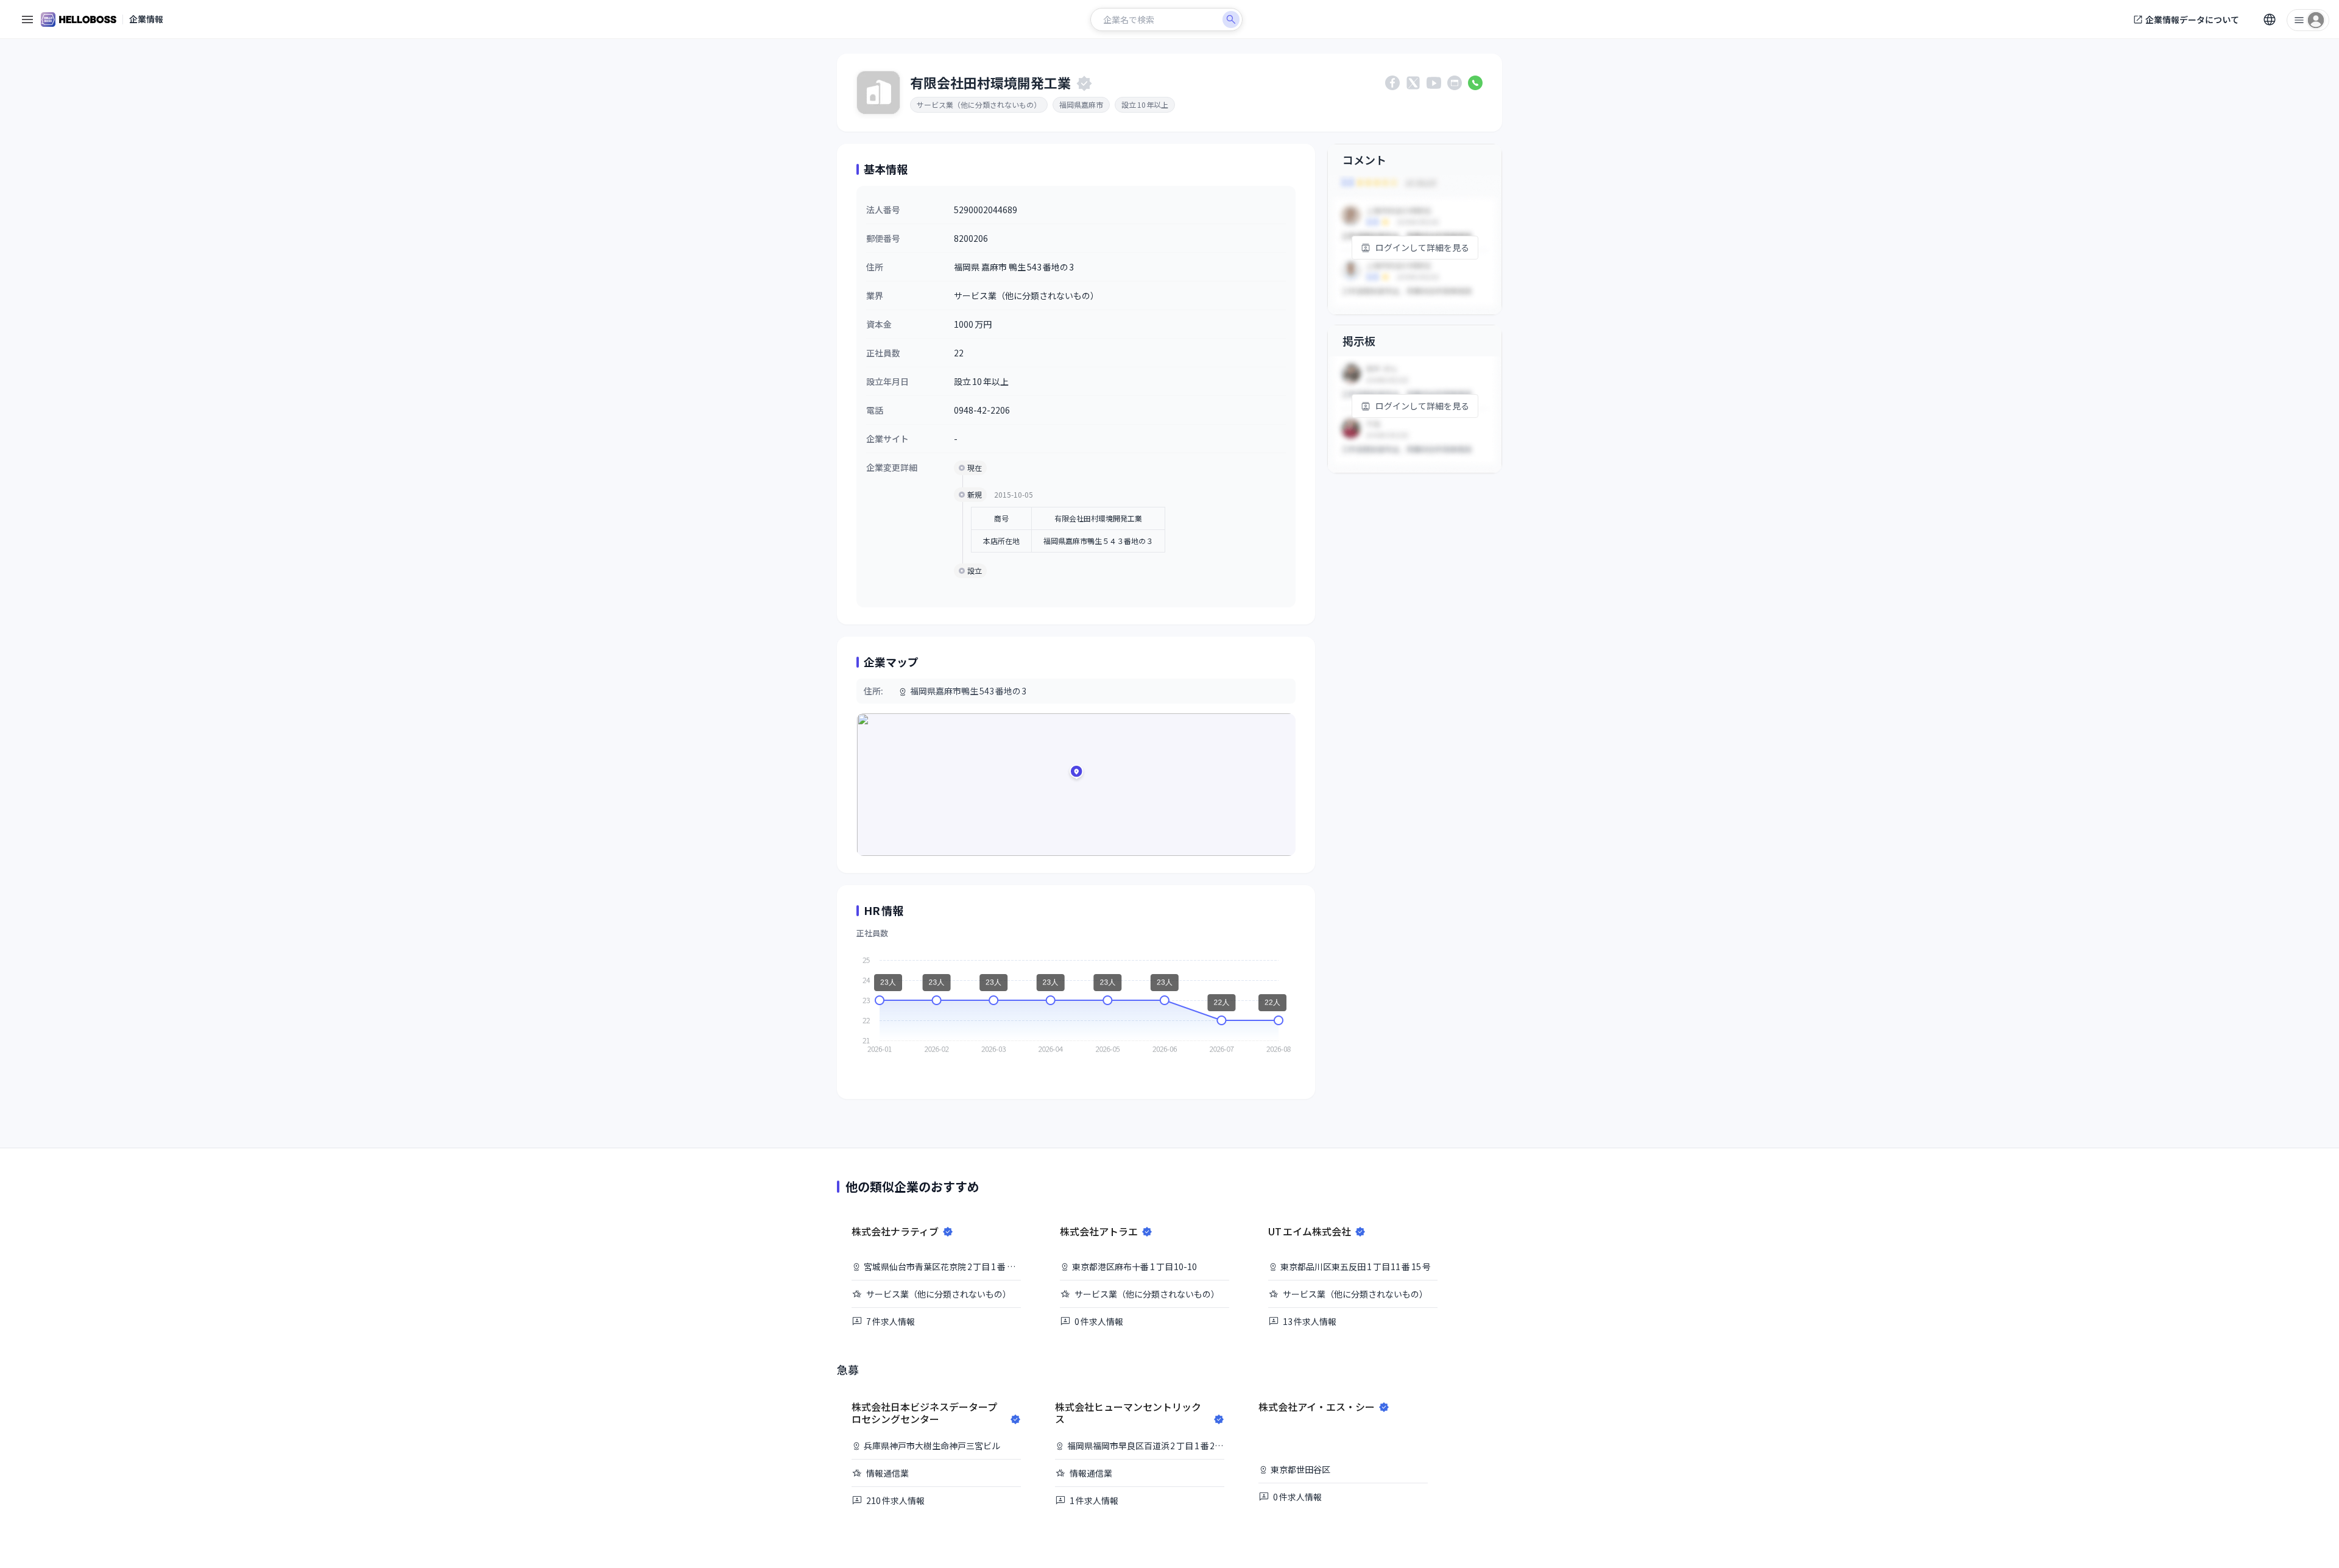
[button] (1076, 774)
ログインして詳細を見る (1422, 247)
